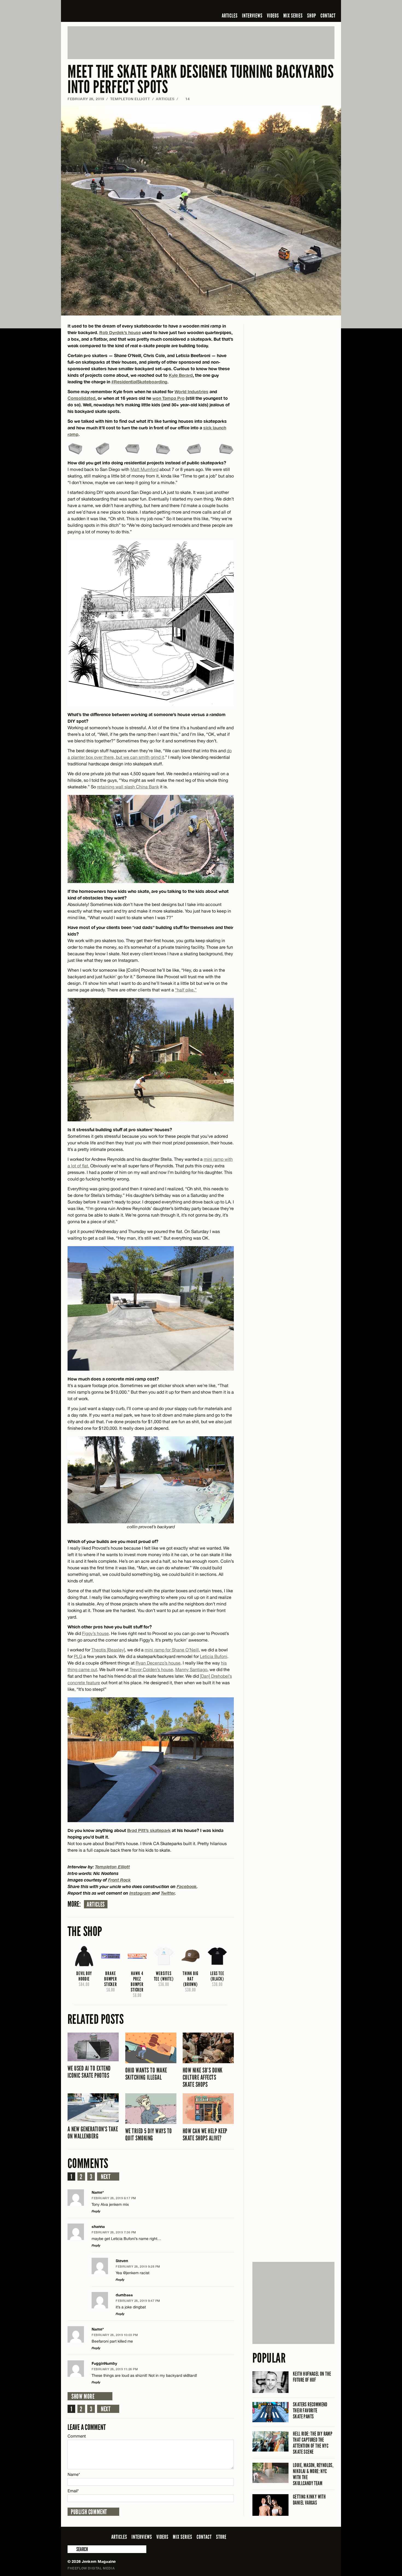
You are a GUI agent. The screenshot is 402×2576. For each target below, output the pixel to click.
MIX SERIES (293, 16)
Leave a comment (87, 2427)
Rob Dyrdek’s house (120, 332)
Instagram (140, 1893)
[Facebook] (288, 7)
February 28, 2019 (86, 99)
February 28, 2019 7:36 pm (114, 2232)
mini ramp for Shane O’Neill (172, 1650)
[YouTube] (317, 7)
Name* (74, 2474)
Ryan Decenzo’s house (158, 1663)
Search (71, 2549)
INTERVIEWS (252, 16)
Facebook (187, 1886)
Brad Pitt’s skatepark (149, 1830)
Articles (96, 1904)
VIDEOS (273, 16)
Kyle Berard (181, 375)
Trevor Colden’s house (151, 1669)
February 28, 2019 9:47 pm (138, 2301)
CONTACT (328, 16)
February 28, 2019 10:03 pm (115, 2335)
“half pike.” (186, 990)
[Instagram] (305, 7)
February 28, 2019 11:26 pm (115, 2369)
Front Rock (119, 1880)
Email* (73, 2491)
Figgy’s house (95, 1633)
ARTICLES (230, 16)
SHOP (312, 16)
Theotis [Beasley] (108, 1650)
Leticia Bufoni (214, 1656)
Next (106, 2177)
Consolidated (81, 398)
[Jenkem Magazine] (107, 11)
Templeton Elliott (130, 99)
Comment (77, 2436)
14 (185, 99)
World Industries (191, 391)
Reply (96, 2211)
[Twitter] (296, 7)
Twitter (168, 1893)
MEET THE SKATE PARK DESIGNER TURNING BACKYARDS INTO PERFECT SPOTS (201, 79)
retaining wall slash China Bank (128, 787)
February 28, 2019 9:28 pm (138, 2266)
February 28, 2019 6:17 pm (114, 2198)
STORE (221, 2537)
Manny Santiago (191, 1669)
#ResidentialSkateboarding (139, 382)
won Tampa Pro (168, 398)
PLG (78, 1656)
